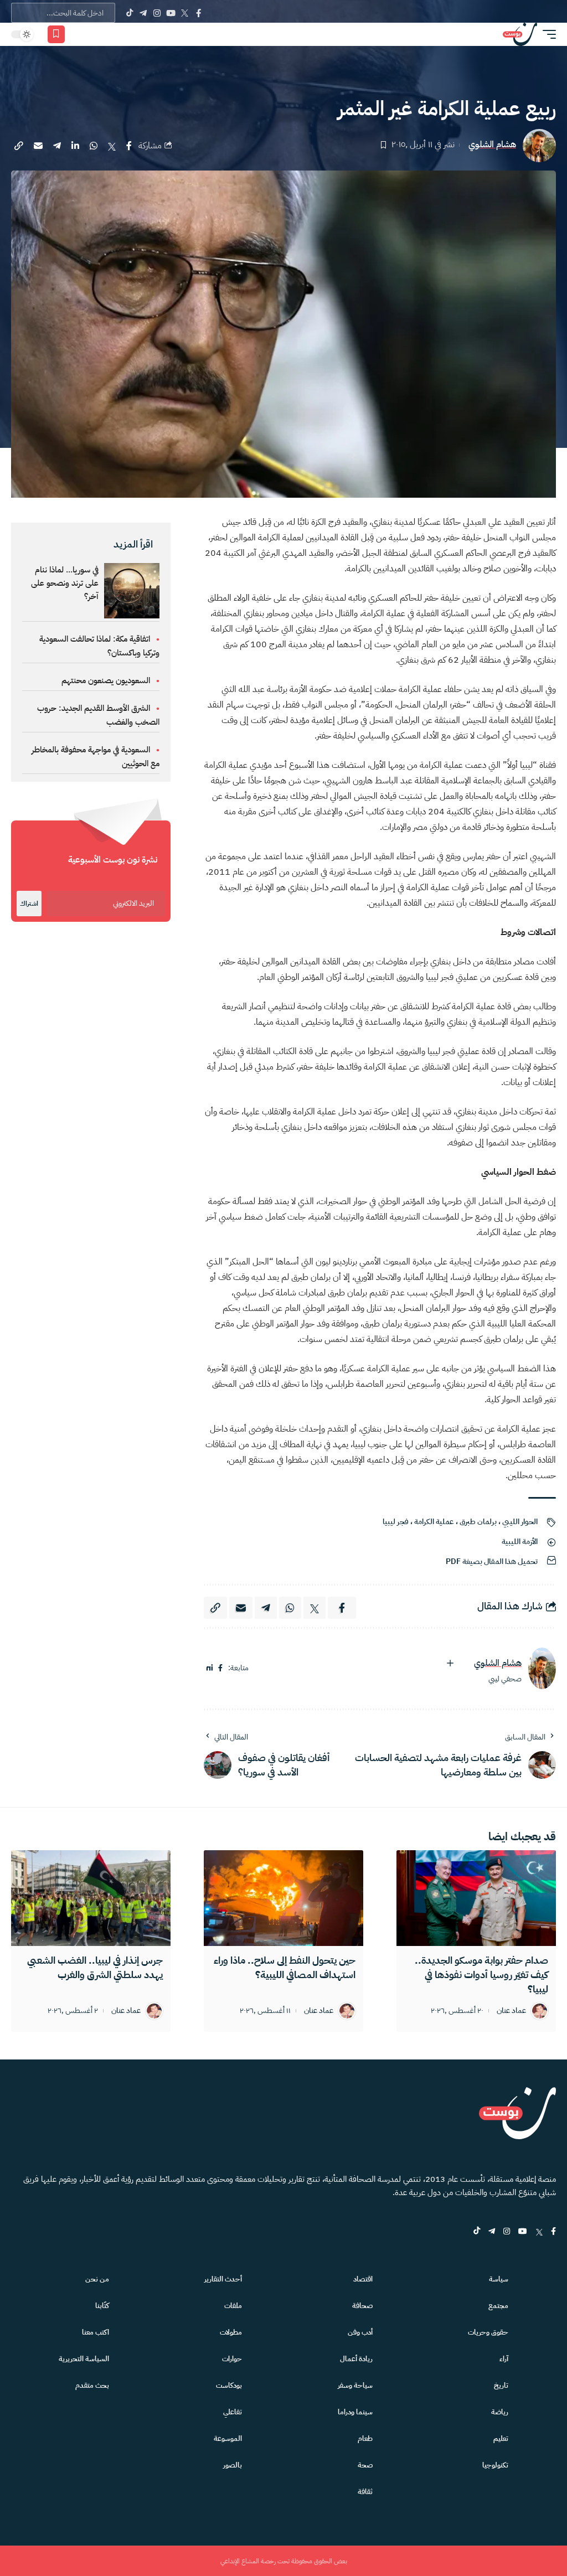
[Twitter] (185, 13)
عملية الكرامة (434, 1522)
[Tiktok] (129, 13)
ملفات (233, 2306)
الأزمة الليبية (520, 1542)
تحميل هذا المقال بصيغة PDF (492, 1561)
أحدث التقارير (223, 2279)
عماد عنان (511, 2011)
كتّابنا (102, 2306)
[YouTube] (171, 13)
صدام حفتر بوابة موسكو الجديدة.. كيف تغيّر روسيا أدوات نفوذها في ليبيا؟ (481, 1974)
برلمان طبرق (478, 1522)
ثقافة (365, 2492)
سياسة (499, 2279)
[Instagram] (157, 13)
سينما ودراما (355, 2412)
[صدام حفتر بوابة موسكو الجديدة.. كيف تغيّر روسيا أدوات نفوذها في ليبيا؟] (476, 1898)
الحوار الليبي (520, 1522)
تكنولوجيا (495, 2465)
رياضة (500, 2412)
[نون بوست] (520, 34)
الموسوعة (228, 2438)
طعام (365, 2438)
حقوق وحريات (488, 2332)
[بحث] (95, 34)
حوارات (232, 2359)
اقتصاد (363, 2279)
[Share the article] (129, 146)
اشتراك (29, 904)
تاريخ (501, 2385)
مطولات (231, 2332)
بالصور (233, 2465)
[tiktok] (477, 2232)
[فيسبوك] (220, 1668)
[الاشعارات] (79, 34)
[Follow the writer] (450, 1663)
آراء (504, 2359)
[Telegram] (143, 13)
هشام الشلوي (492, 145)
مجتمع (498, 2306)
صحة (365, 2465)
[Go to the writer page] (542, 1668)
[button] (547, 34)
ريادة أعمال (356, 2359)
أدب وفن (360, 2332)
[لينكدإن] (210, 1668)
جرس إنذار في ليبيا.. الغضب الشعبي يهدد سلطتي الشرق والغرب (95, 1967)
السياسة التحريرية (84, 2359)
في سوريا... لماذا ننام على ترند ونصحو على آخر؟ (65, 583)
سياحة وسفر (355, 2385)
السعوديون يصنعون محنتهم (106, 680)
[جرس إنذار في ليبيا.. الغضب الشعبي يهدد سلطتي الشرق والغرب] (91, 1898)
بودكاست (229, 2385)
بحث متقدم (92, 2385)
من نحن (97, 2279)
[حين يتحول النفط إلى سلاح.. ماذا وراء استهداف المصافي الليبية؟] (283, 1898)
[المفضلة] (56, 34)
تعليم (501, 2438)
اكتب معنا (96, 2332)
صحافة (362, 2306)
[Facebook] (199, 13)
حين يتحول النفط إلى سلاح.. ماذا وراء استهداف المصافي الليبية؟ (285, 1967)
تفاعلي (233, 2412)
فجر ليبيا (396, 1522)
